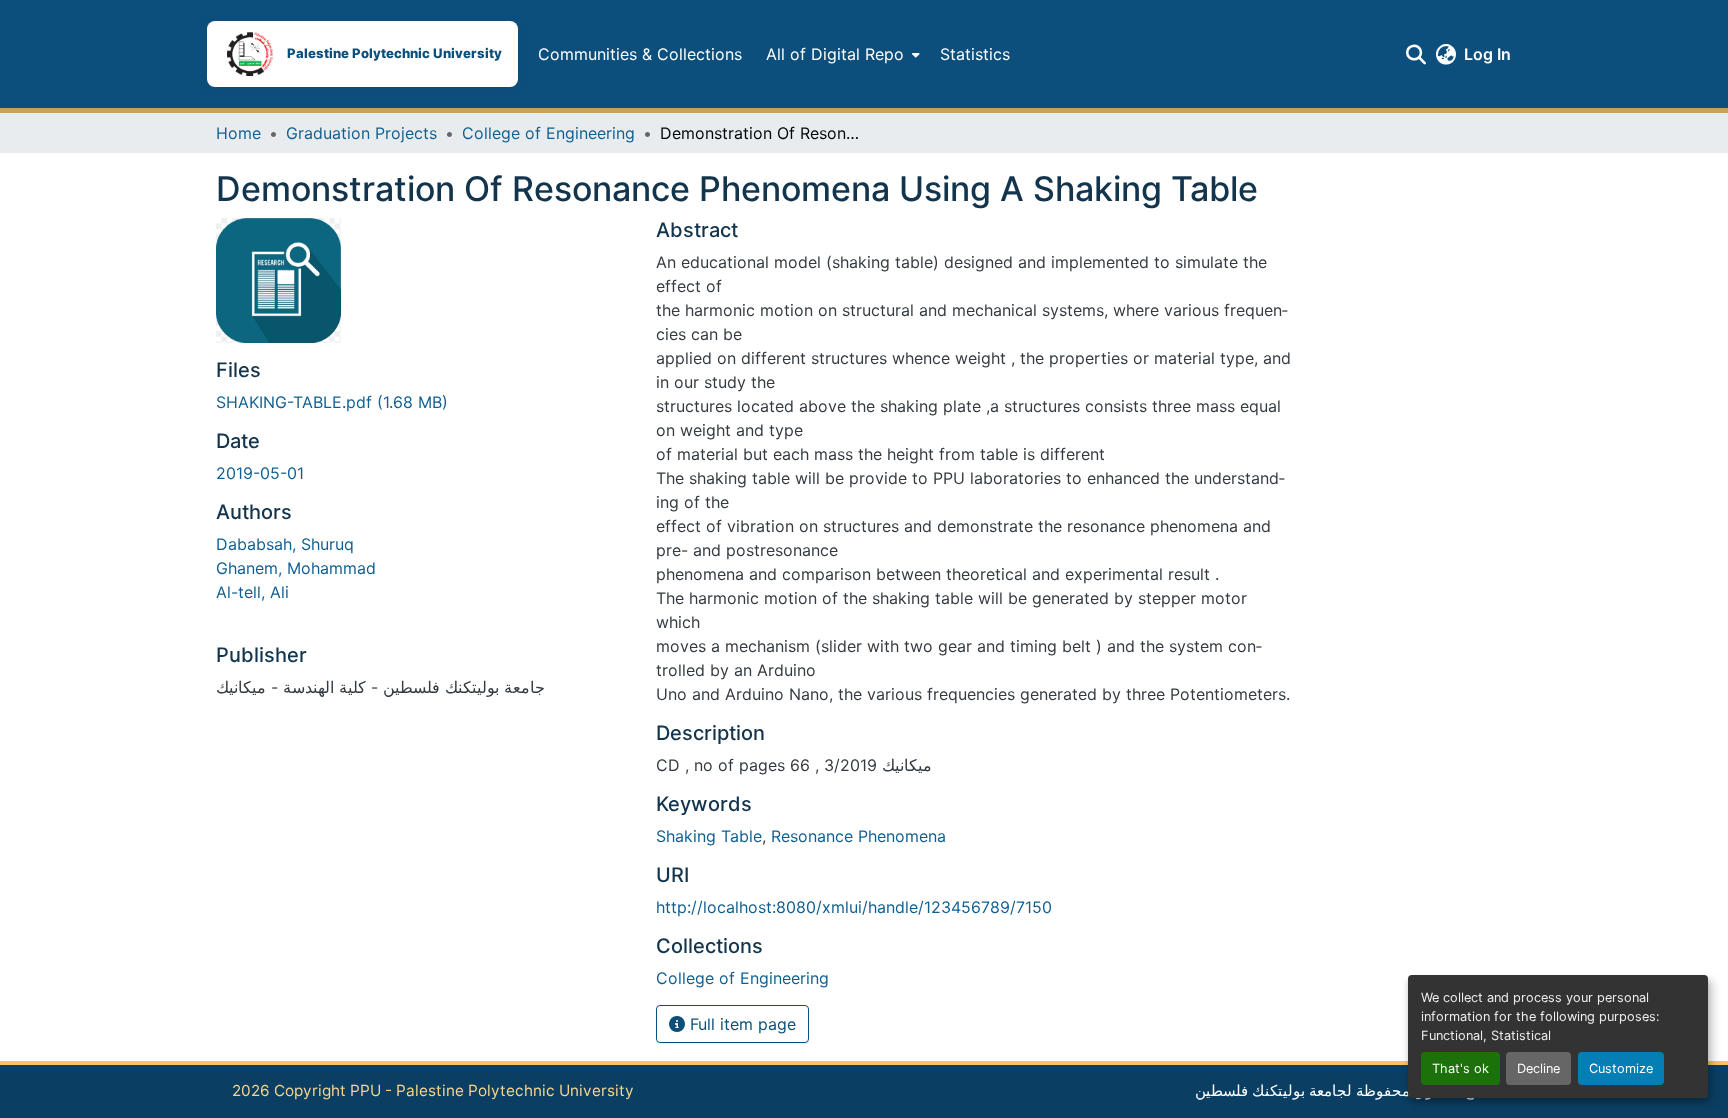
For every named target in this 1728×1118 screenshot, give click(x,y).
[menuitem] (841, 54)
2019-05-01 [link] (260, 473)
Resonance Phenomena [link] (858, 836)
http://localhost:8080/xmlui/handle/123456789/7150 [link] (854, 907)
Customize (1621, 1068)
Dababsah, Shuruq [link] (285, 544)
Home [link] (238, 133)
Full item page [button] (740, 1024)
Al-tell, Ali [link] (252, 592)
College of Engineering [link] (548, 133)
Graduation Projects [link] (361, 133)
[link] (424, 402)
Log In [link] (1487, 54)
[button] (362, 54)
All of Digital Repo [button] (835, 54)
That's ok (1460, 1068)
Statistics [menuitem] (975, 54)
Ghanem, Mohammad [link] (296, 568)
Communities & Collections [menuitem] (640, 54)
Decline (1538, 1068)
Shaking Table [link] (709, 836)
